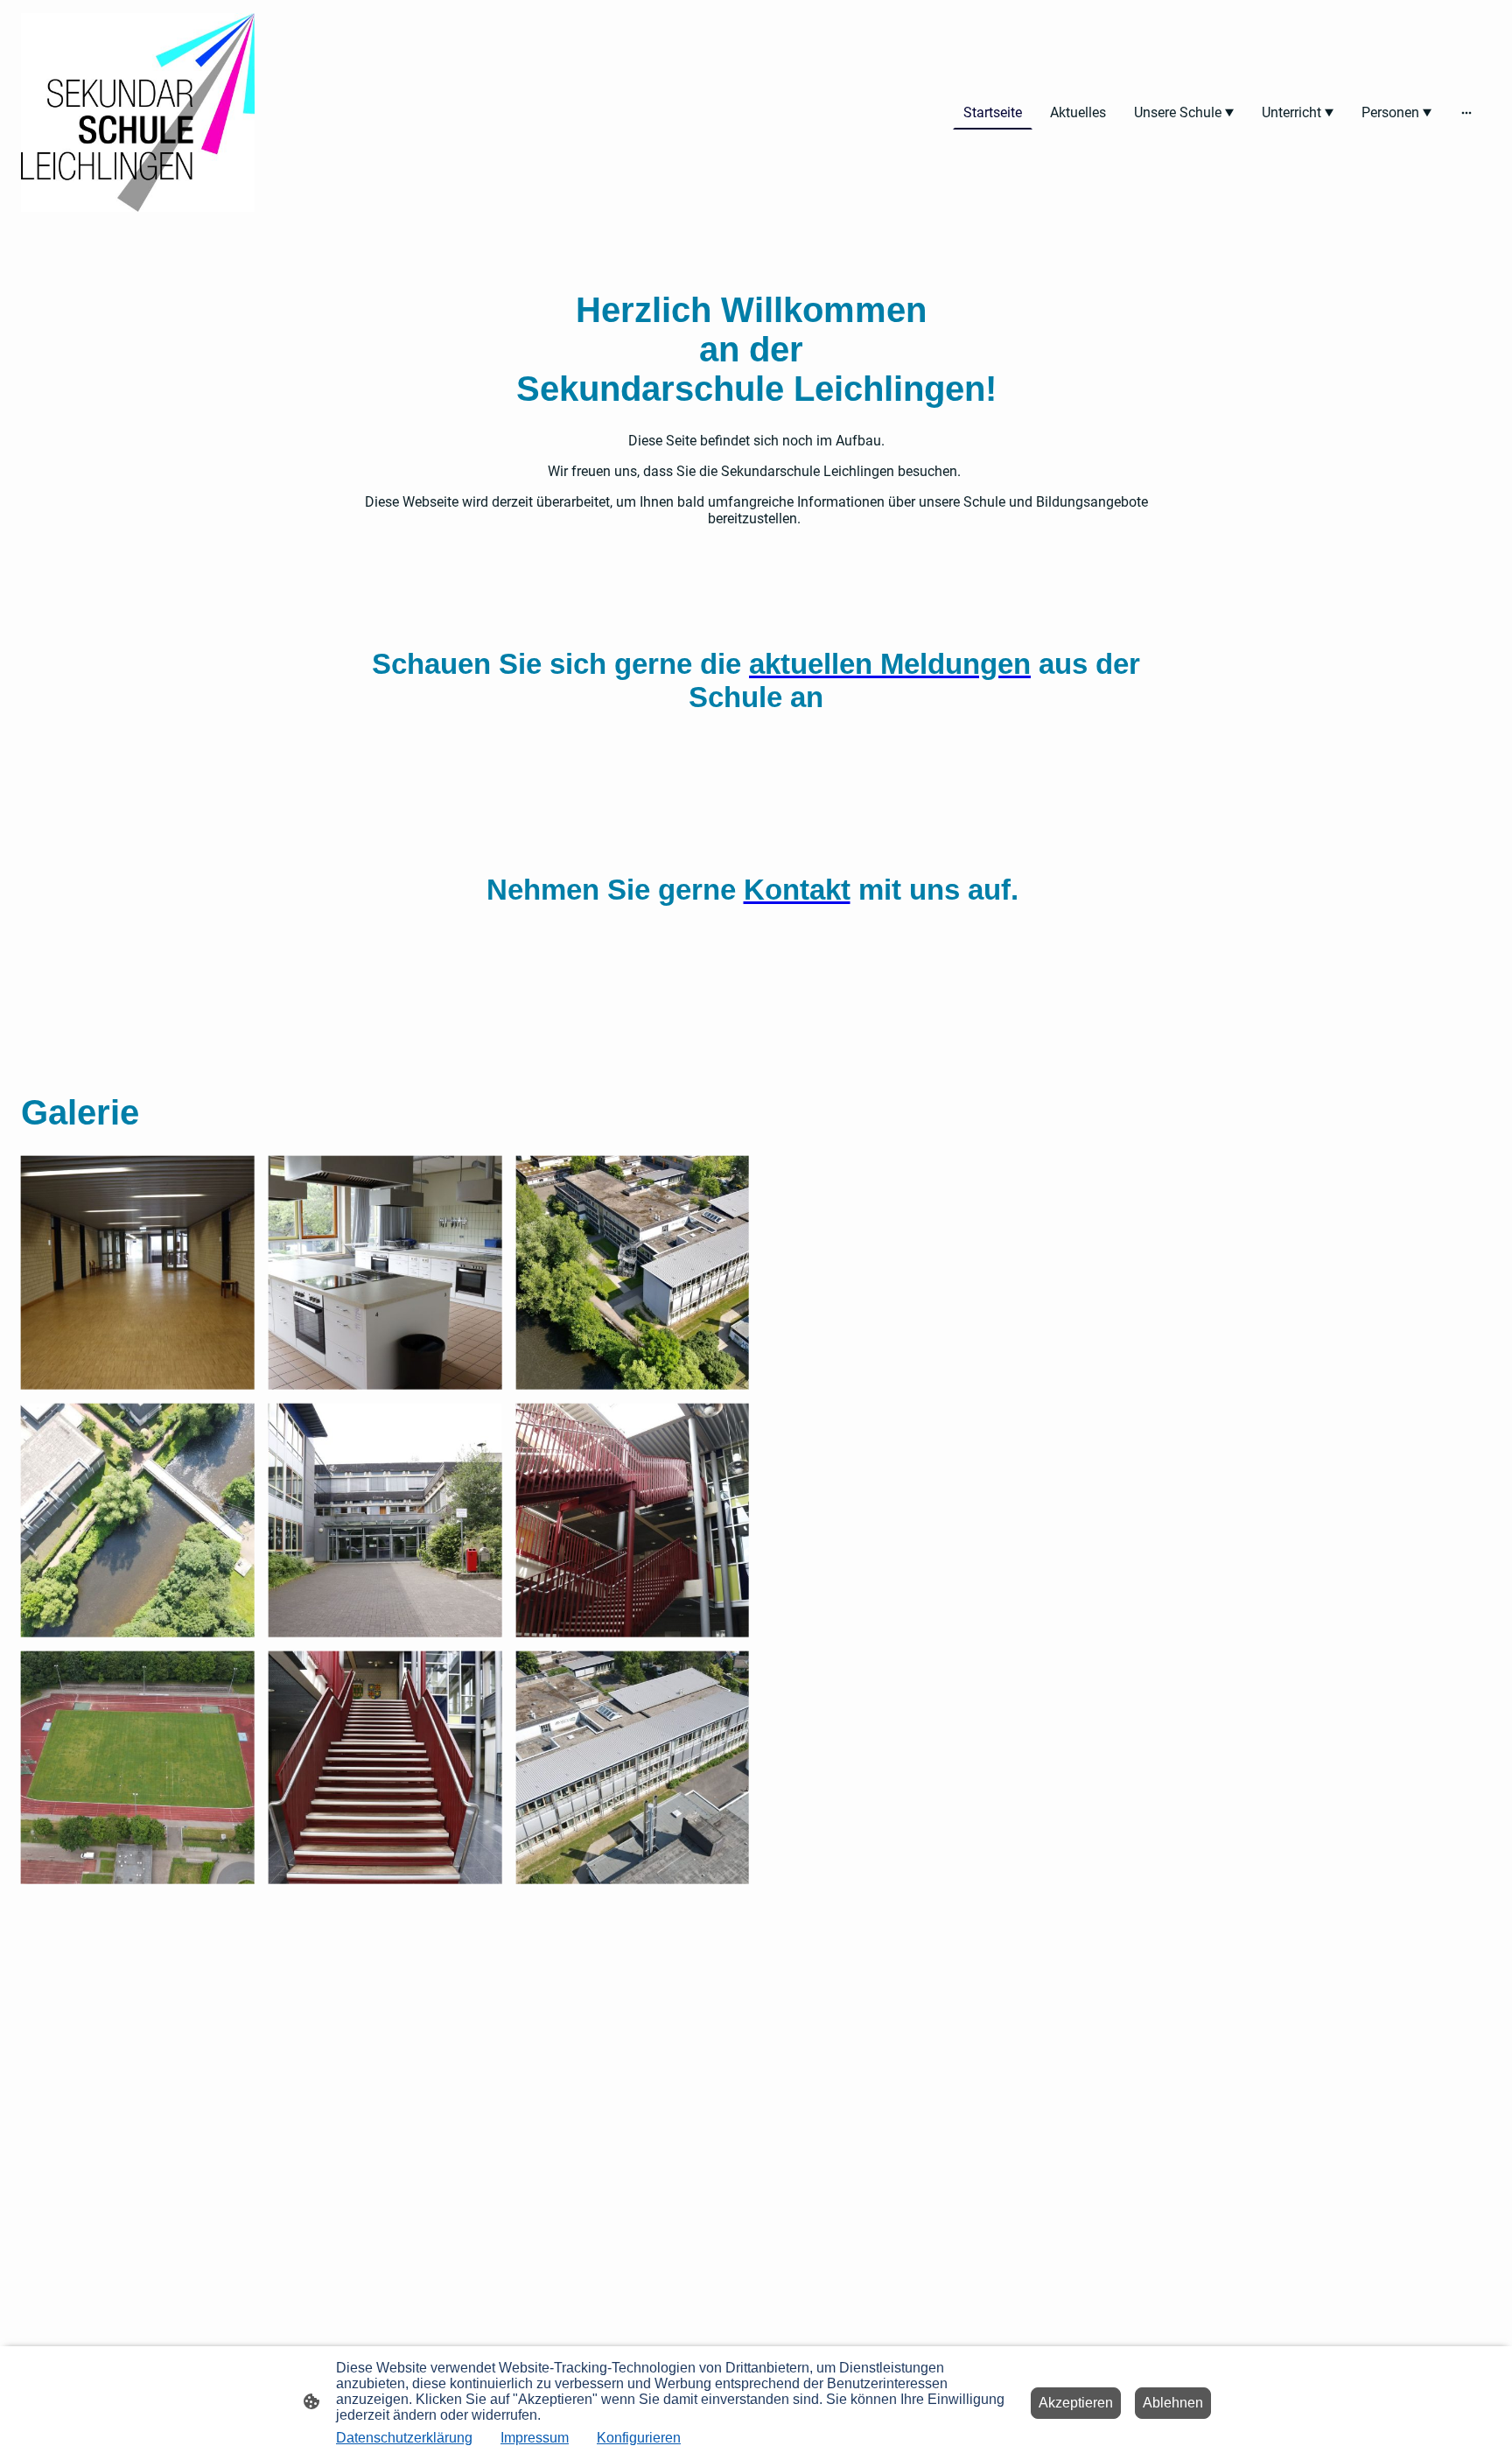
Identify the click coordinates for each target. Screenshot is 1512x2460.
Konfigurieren (639, 2438)
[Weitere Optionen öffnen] (1466, 113)
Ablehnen (1173, 2403)
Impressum (535, 2438)
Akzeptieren (1076, 2403)
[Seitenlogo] (138, 112)
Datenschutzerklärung (404, 2438)
